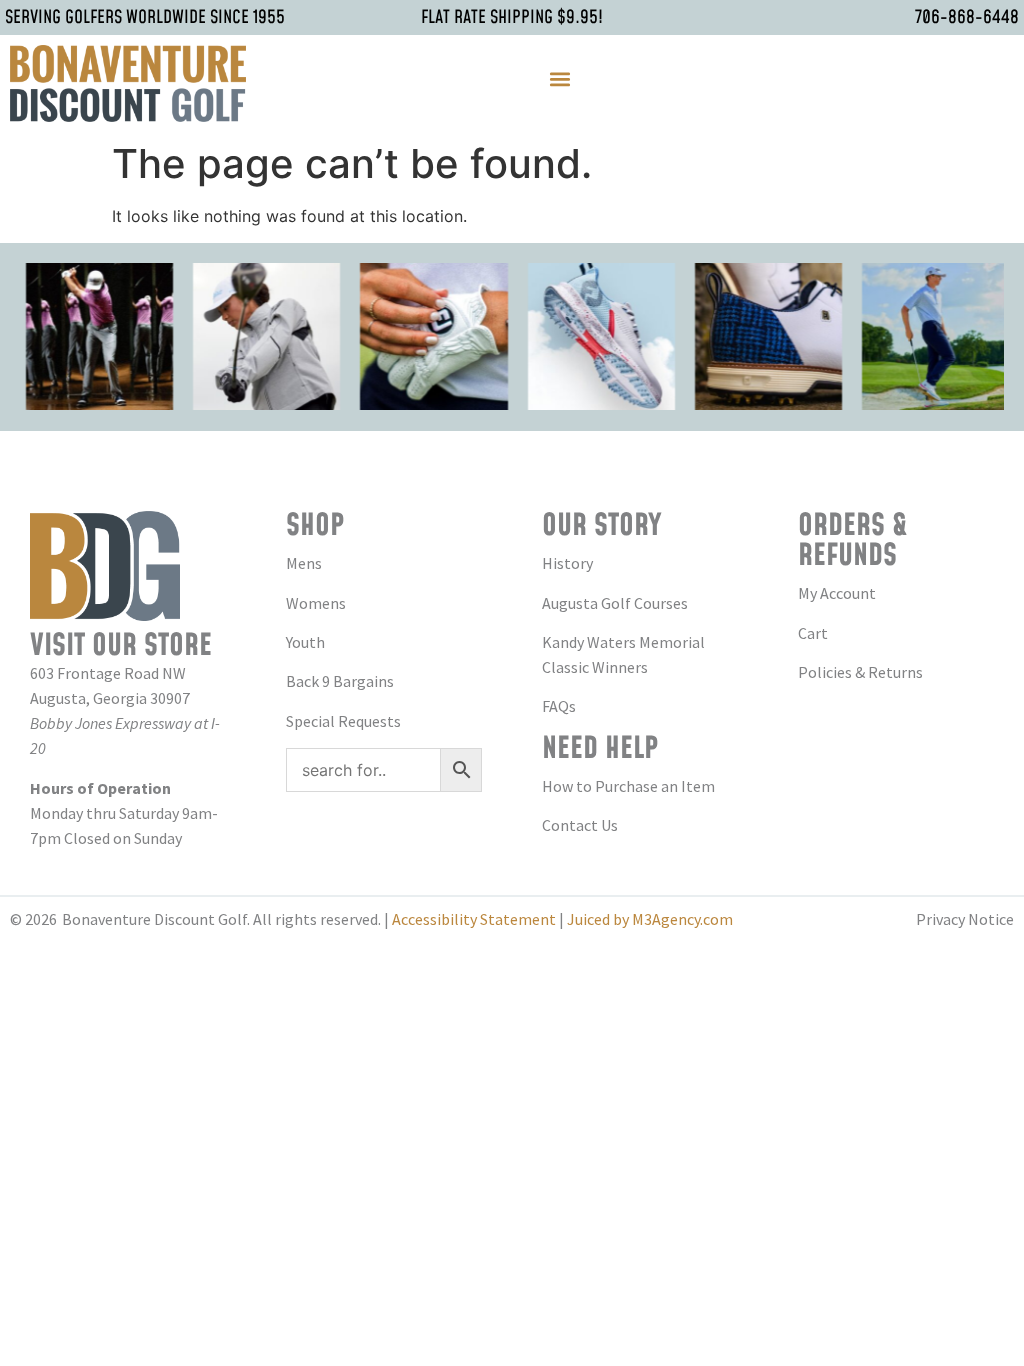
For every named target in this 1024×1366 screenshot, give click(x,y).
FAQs (559, 706)
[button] (559, 78)
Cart (813, 633)
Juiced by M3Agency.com (650, 919)
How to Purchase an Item (628, 786)
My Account (837, 593)
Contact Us (580, 825)
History (567, 563)
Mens (304, 563)
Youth (305, 642)
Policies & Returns (860, 672)
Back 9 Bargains (340, 681)
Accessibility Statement (474, 919)
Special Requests (343, 721)
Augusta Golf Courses (615, 603)
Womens (316, 603)
